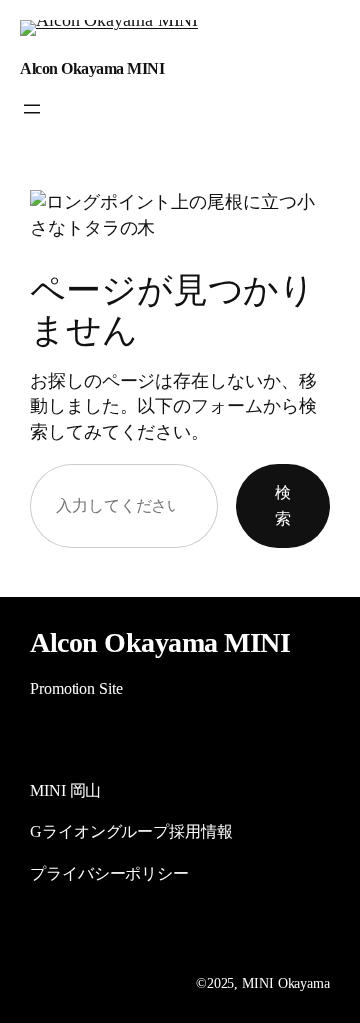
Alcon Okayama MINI (92, 68)
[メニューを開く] (32, 109)
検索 (283, 505)
